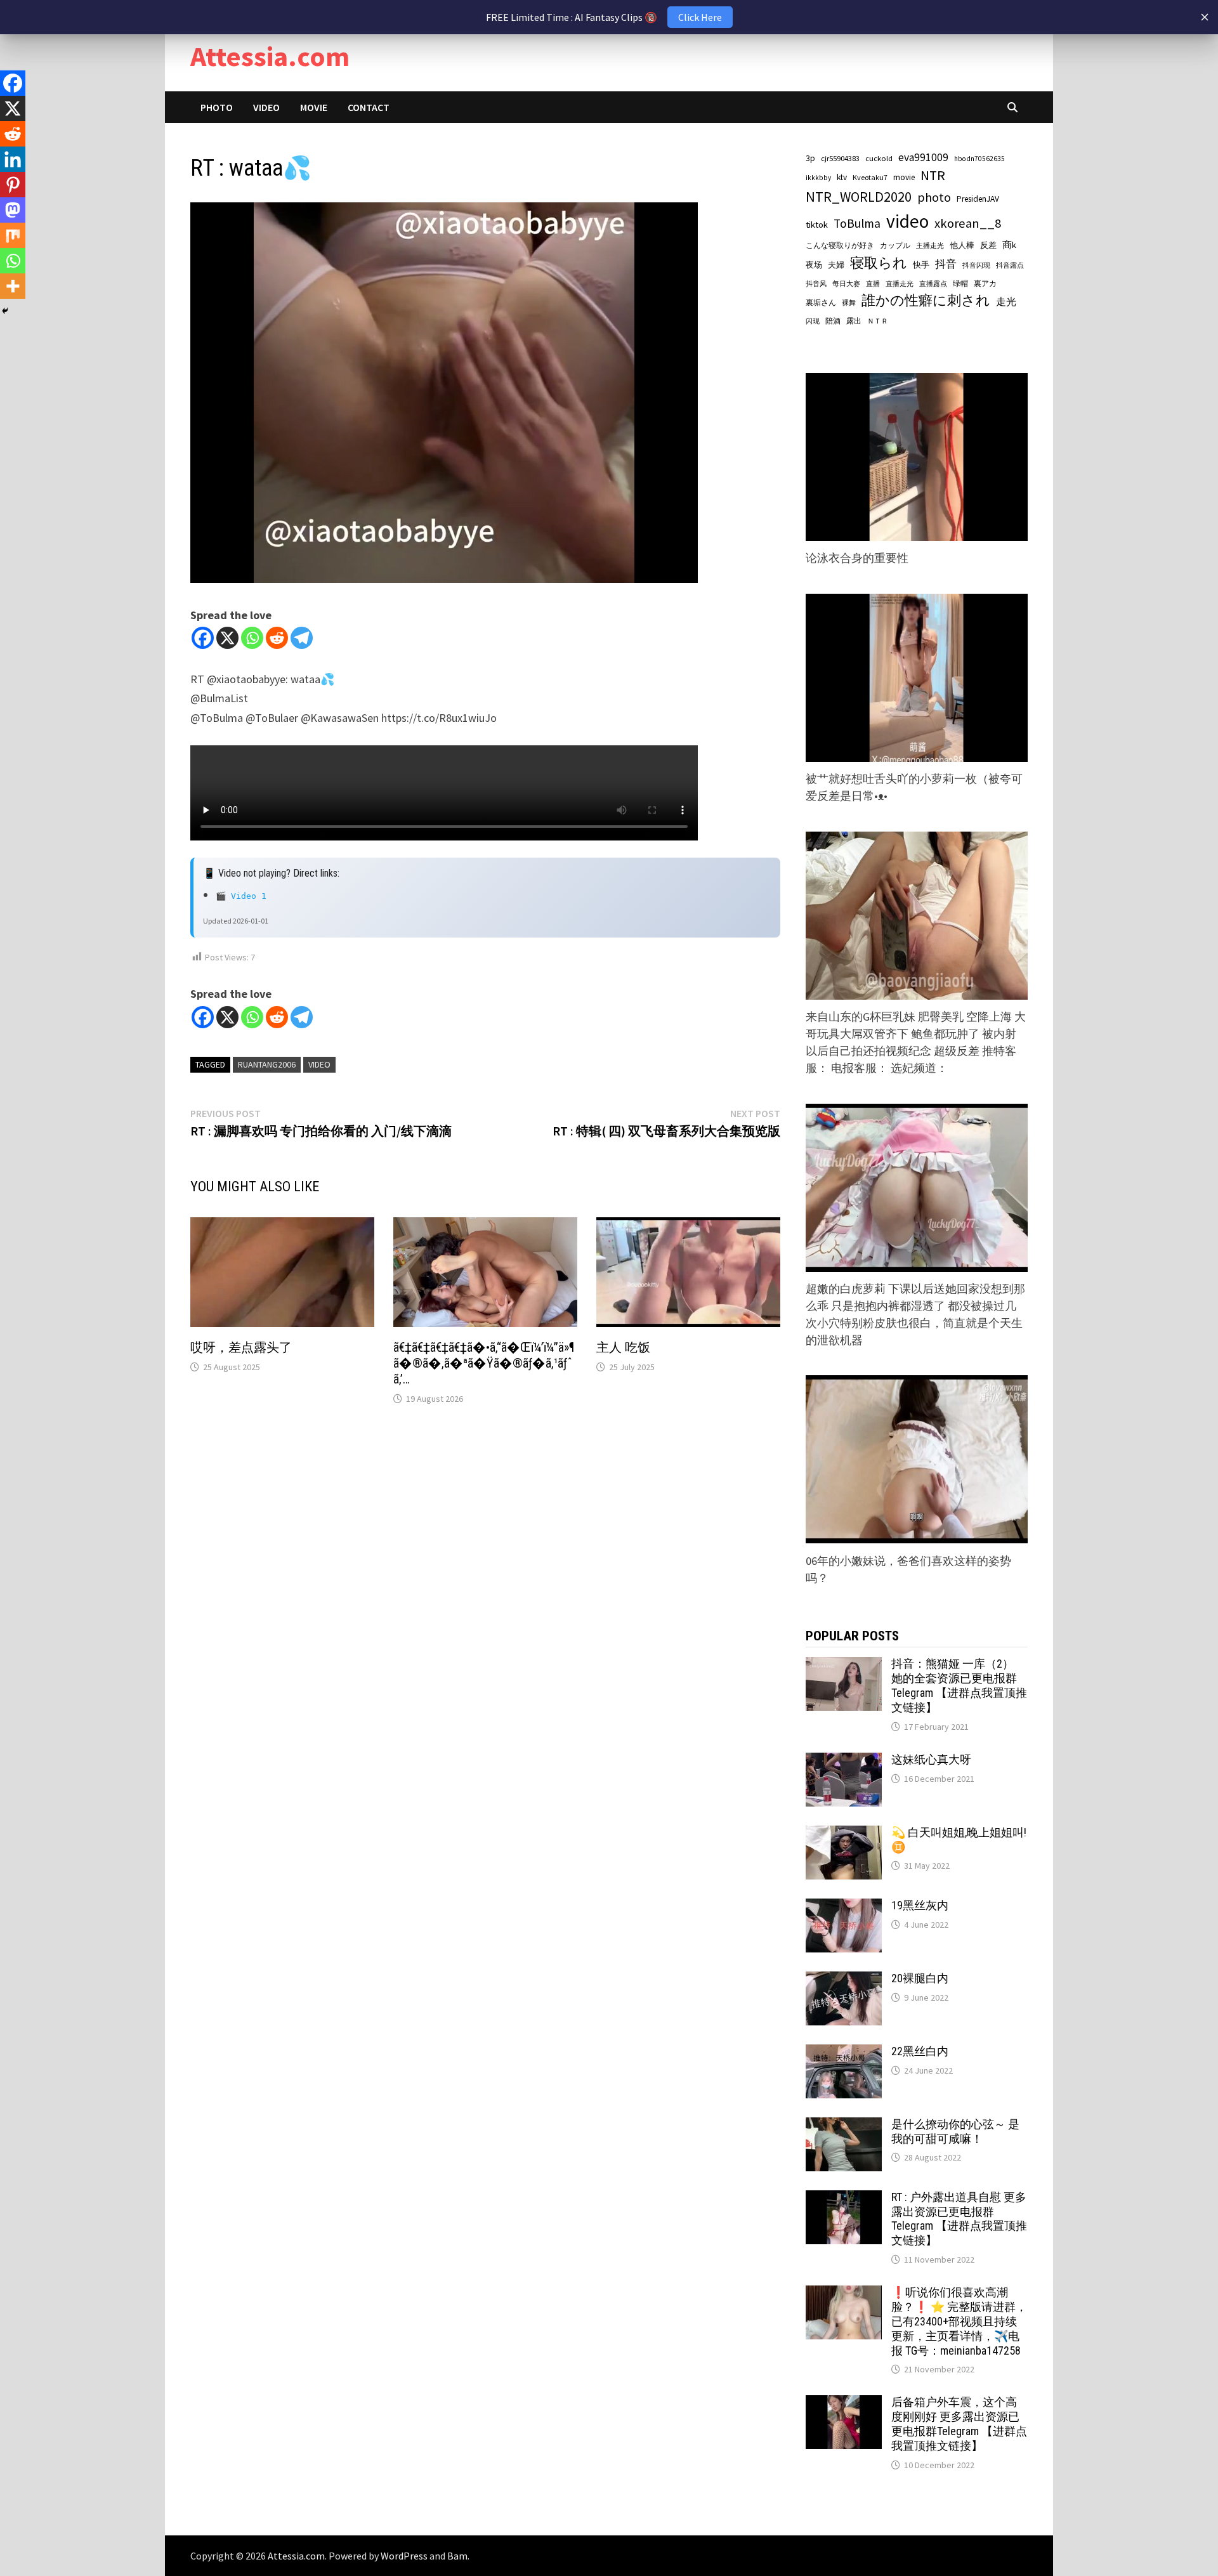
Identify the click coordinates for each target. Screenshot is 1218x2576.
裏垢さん (821, 302)
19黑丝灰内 (920, 1905)
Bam (457, 2556)
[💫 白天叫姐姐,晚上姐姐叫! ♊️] (844, 1834)
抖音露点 (1010, 265)
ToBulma (857, 223)
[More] (13, 286)
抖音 (946, 264)
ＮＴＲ (878, 321)
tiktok (817, 225)
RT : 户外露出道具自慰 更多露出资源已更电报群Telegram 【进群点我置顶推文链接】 (959, 2219)
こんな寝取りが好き (840, 245)
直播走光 (900, 284)
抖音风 (816, 284)
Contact (369, 107)
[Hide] (5, 311)
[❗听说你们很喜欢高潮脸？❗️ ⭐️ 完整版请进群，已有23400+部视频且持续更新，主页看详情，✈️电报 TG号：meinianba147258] (844, 2294)
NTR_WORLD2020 (859, 197)
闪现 (813, 321)
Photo (217, 107)
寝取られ (879, 263)
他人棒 (962, 245)
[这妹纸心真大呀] (844, 1761)
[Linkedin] (13, 159)
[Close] (1205, 17)
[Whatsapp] (252, 638)
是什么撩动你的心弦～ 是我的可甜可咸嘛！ (955, 2131)
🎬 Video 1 (241, 896)
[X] (227, 638)
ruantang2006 (267, 1064)
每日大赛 (846, 284)
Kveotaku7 (870, 177)
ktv (842, 177)
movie (904, 177)
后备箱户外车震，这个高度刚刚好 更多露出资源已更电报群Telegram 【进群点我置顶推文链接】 (959, 2424)
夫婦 (836, 265)
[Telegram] (302, 638)
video (319, 1064)
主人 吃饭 (623, 1347)
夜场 (814, 265)
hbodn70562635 (979, 159)
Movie (314, 107)
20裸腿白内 (920, 1978)
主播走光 (930, 246)
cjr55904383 (840, 158)
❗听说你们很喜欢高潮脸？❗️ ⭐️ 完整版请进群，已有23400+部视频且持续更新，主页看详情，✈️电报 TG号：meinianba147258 (959, 2321)
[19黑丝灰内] (844, 1907)
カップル (895, 245)
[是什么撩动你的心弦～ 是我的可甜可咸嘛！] (844, 2126)
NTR (933, 175)
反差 (988, 245)
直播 (873, 284)
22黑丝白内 (920, 2051)
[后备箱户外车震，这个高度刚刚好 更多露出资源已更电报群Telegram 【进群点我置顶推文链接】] (844, 2404)
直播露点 (933, 284)
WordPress (404, 2556)
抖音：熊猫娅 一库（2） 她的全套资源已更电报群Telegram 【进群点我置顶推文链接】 (959, 1685)
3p (810, 158)
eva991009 (923, 157)
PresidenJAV (978, 199)
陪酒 (833, 321)
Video (266, 107)
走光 (1006, 301)
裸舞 (849, 303)
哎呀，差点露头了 (241, 1347)
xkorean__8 (968, 223)
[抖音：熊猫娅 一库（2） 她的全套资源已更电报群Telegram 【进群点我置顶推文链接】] (844, 1665)
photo (934, 197)
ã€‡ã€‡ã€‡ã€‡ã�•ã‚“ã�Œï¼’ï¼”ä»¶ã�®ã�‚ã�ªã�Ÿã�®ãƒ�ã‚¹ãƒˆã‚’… (484, 1363)
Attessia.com (270, 56)
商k (1009, 245)
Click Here (700, 17)
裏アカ (985, 283)
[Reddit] (277, 638)
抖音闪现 (976, 265)
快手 (921, 265)
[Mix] (13, 235)
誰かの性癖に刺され (926, 300)
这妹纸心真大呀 (931, 1759)
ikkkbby (818, 178)
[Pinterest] (13, 185)
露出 (854, 321)
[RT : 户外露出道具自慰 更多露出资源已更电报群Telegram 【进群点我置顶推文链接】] (844, 2199)
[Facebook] (203, 638)
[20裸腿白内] (844, 1980)
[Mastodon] (13, 210)
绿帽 (960, 284)
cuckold (879, 158)
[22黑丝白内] (844, 2053)
